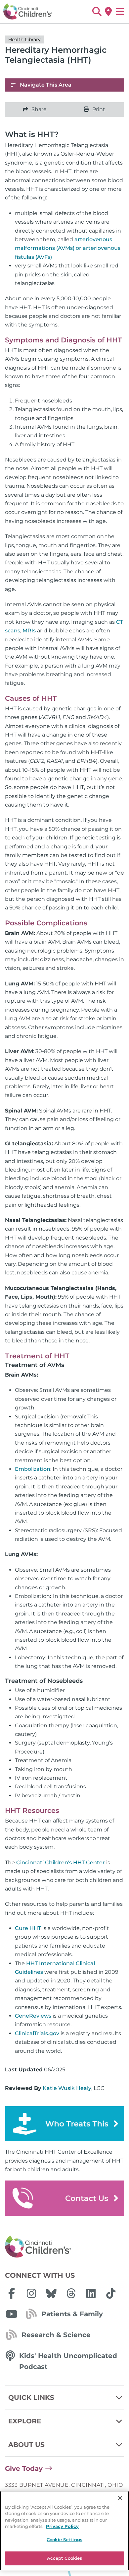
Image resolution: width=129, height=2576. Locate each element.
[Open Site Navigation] (120, 12)
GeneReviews (33, 2016)
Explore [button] (25, 2421)
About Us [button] (26, 2445)
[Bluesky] (51, 2293)
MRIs (29, 631)
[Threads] (71, 2293)
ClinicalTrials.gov (37, 2033)
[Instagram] (31, 2293)
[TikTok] (111, 2293)
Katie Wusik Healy (67, 2088)
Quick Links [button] (31, 2397)
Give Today (24, 2469)
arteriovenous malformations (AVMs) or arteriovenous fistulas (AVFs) (68, 248)
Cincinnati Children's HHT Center (61, 1862)
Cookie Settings (64, 2540)
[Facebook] (12, 2293)
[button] (97, 12)
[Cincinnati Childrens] (64, 2247)
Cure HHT (28, 1928)
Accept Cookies (65, 2558)
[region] (64, 2531)
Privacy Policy (62, 2526)
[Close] (120, 2498)
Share (39, 109)
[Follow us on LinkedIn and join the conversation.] (91, 2293)
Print (99, 109)
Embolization (33, 1469)
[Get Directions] (108, 12)
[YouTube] (12, 2314)
